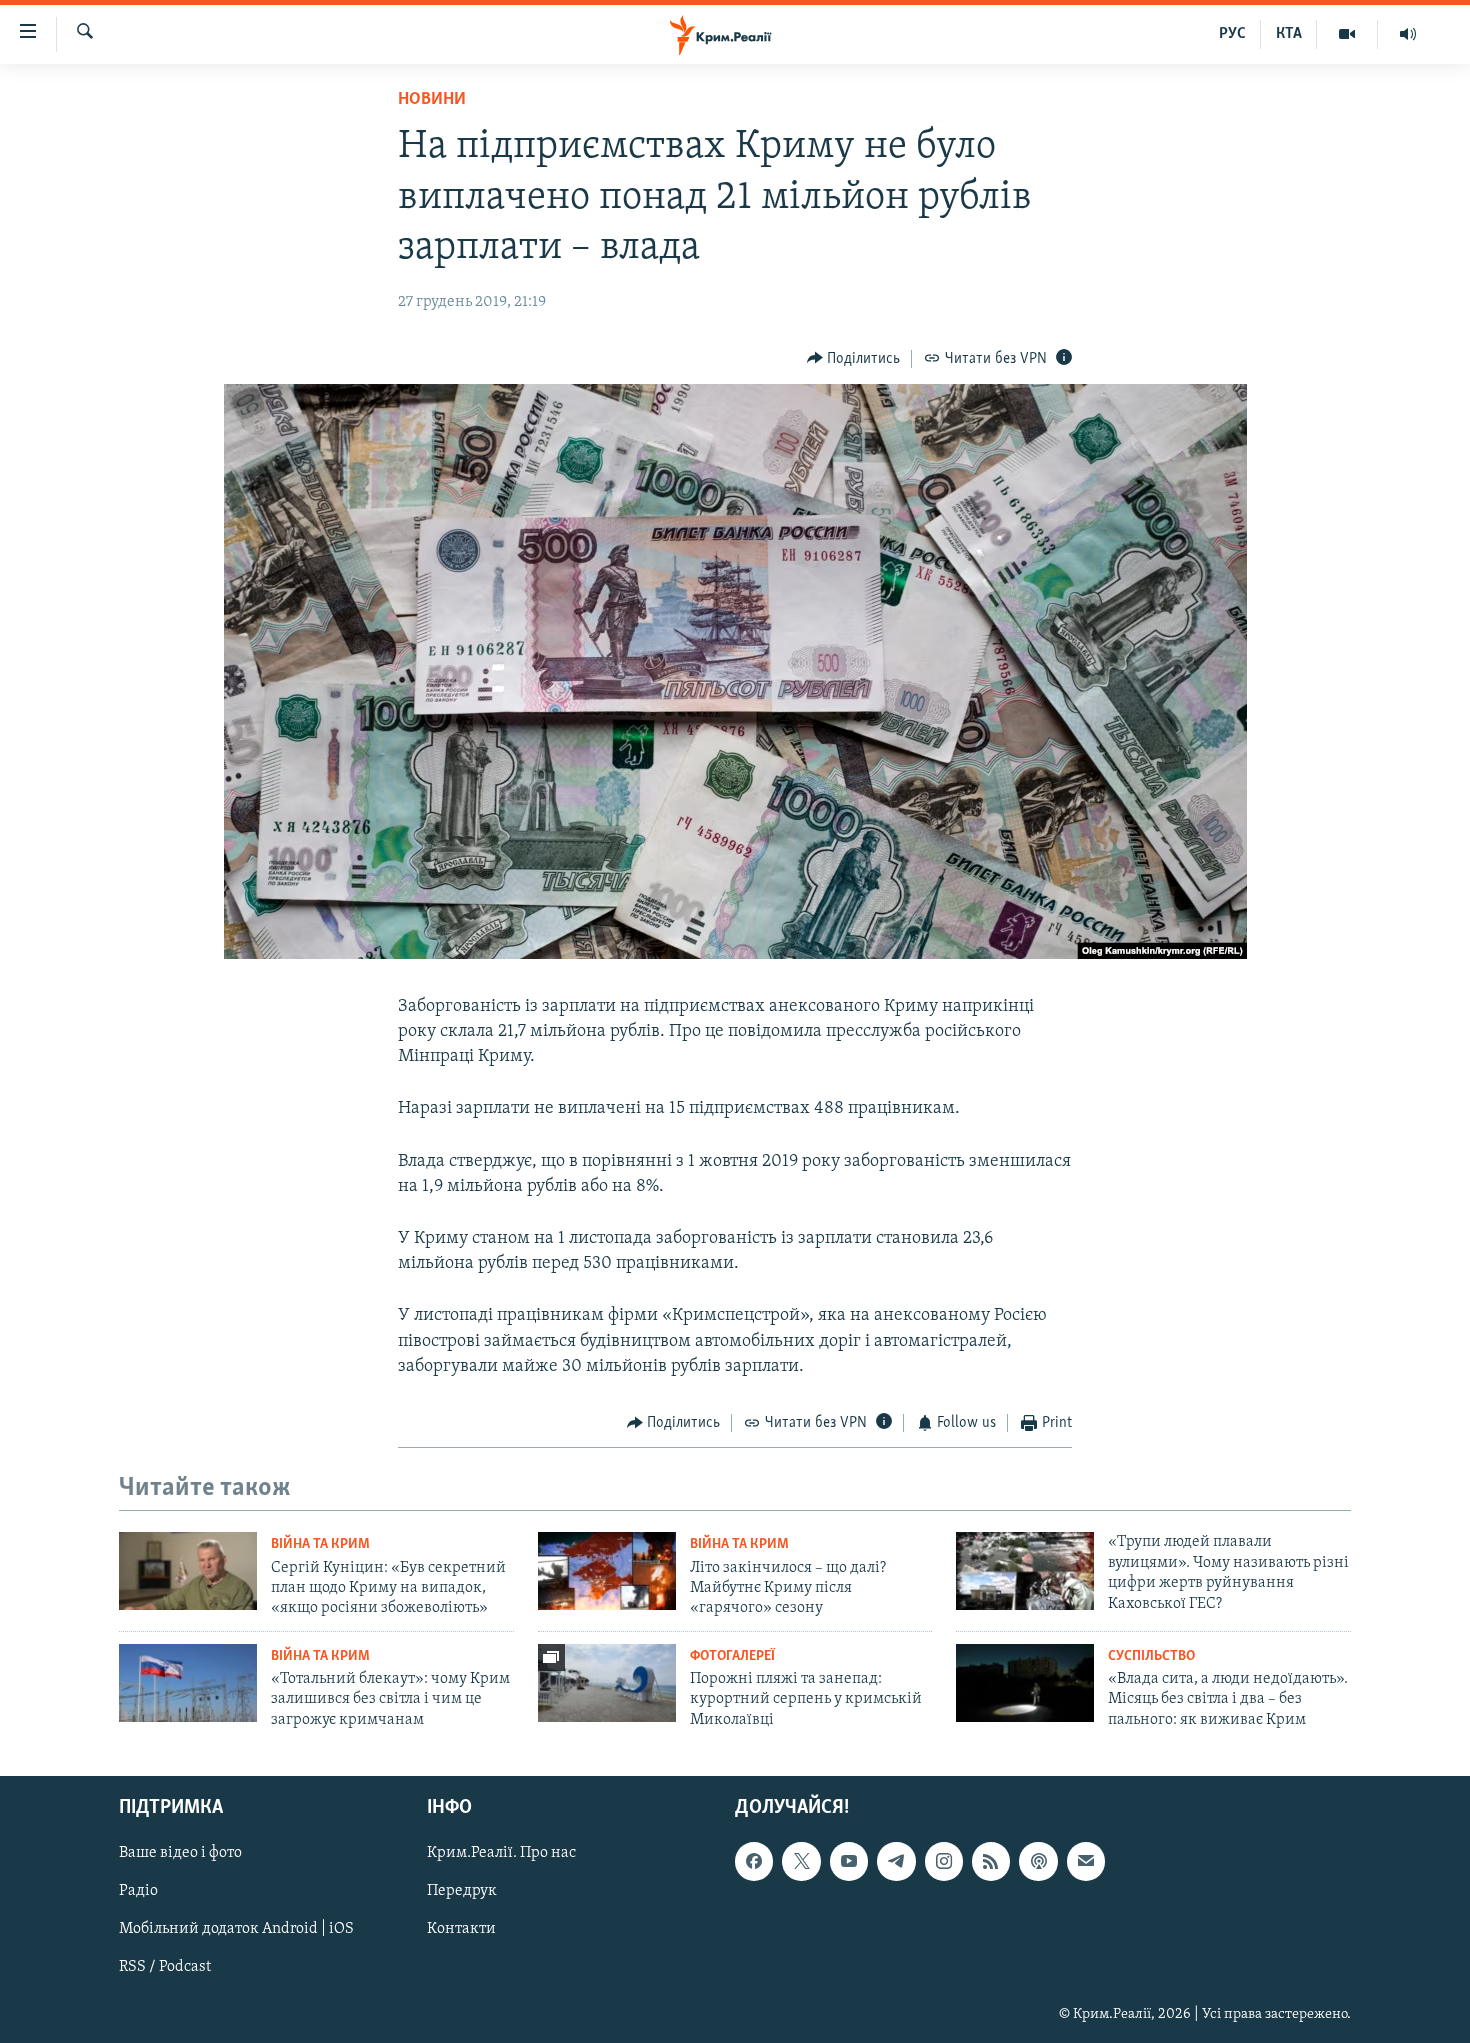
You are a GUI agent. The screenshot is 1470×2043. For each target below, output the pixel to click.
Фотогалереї (732, 1656)
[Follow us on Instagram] (944, 1861)
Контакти (461, 1930)
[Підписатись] (1086, 1861)
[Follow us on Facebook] (754, 1861)
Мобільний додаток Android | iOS (236, 1930)
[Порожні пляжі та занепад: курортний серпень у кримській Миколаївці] (607, 1683)
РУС (1232, 34)
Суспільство (1151, 1656)
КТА (1289, 34)
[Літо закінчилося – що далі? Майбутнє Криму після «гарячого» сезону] (607, 1571)
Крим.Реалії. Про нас (501, 1853)
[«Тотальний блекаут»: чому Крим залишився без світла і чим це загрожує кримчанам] (188, 1683)
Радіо (138, 1891)
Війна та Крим (320, 1544)
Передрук (462, 1891)
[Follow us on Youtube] (849, 1861)
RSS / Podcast (165, 1968)
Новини (432, 100)
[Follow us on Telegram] (896, 1861)
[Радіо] (1408, 34)
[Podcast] (1038, 1861)
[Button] (854, 359)
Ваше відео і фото (180, 1853)
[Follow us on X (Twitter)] (801, 1861)
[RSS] (991, 1861)
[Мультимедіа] (1347, 34)
